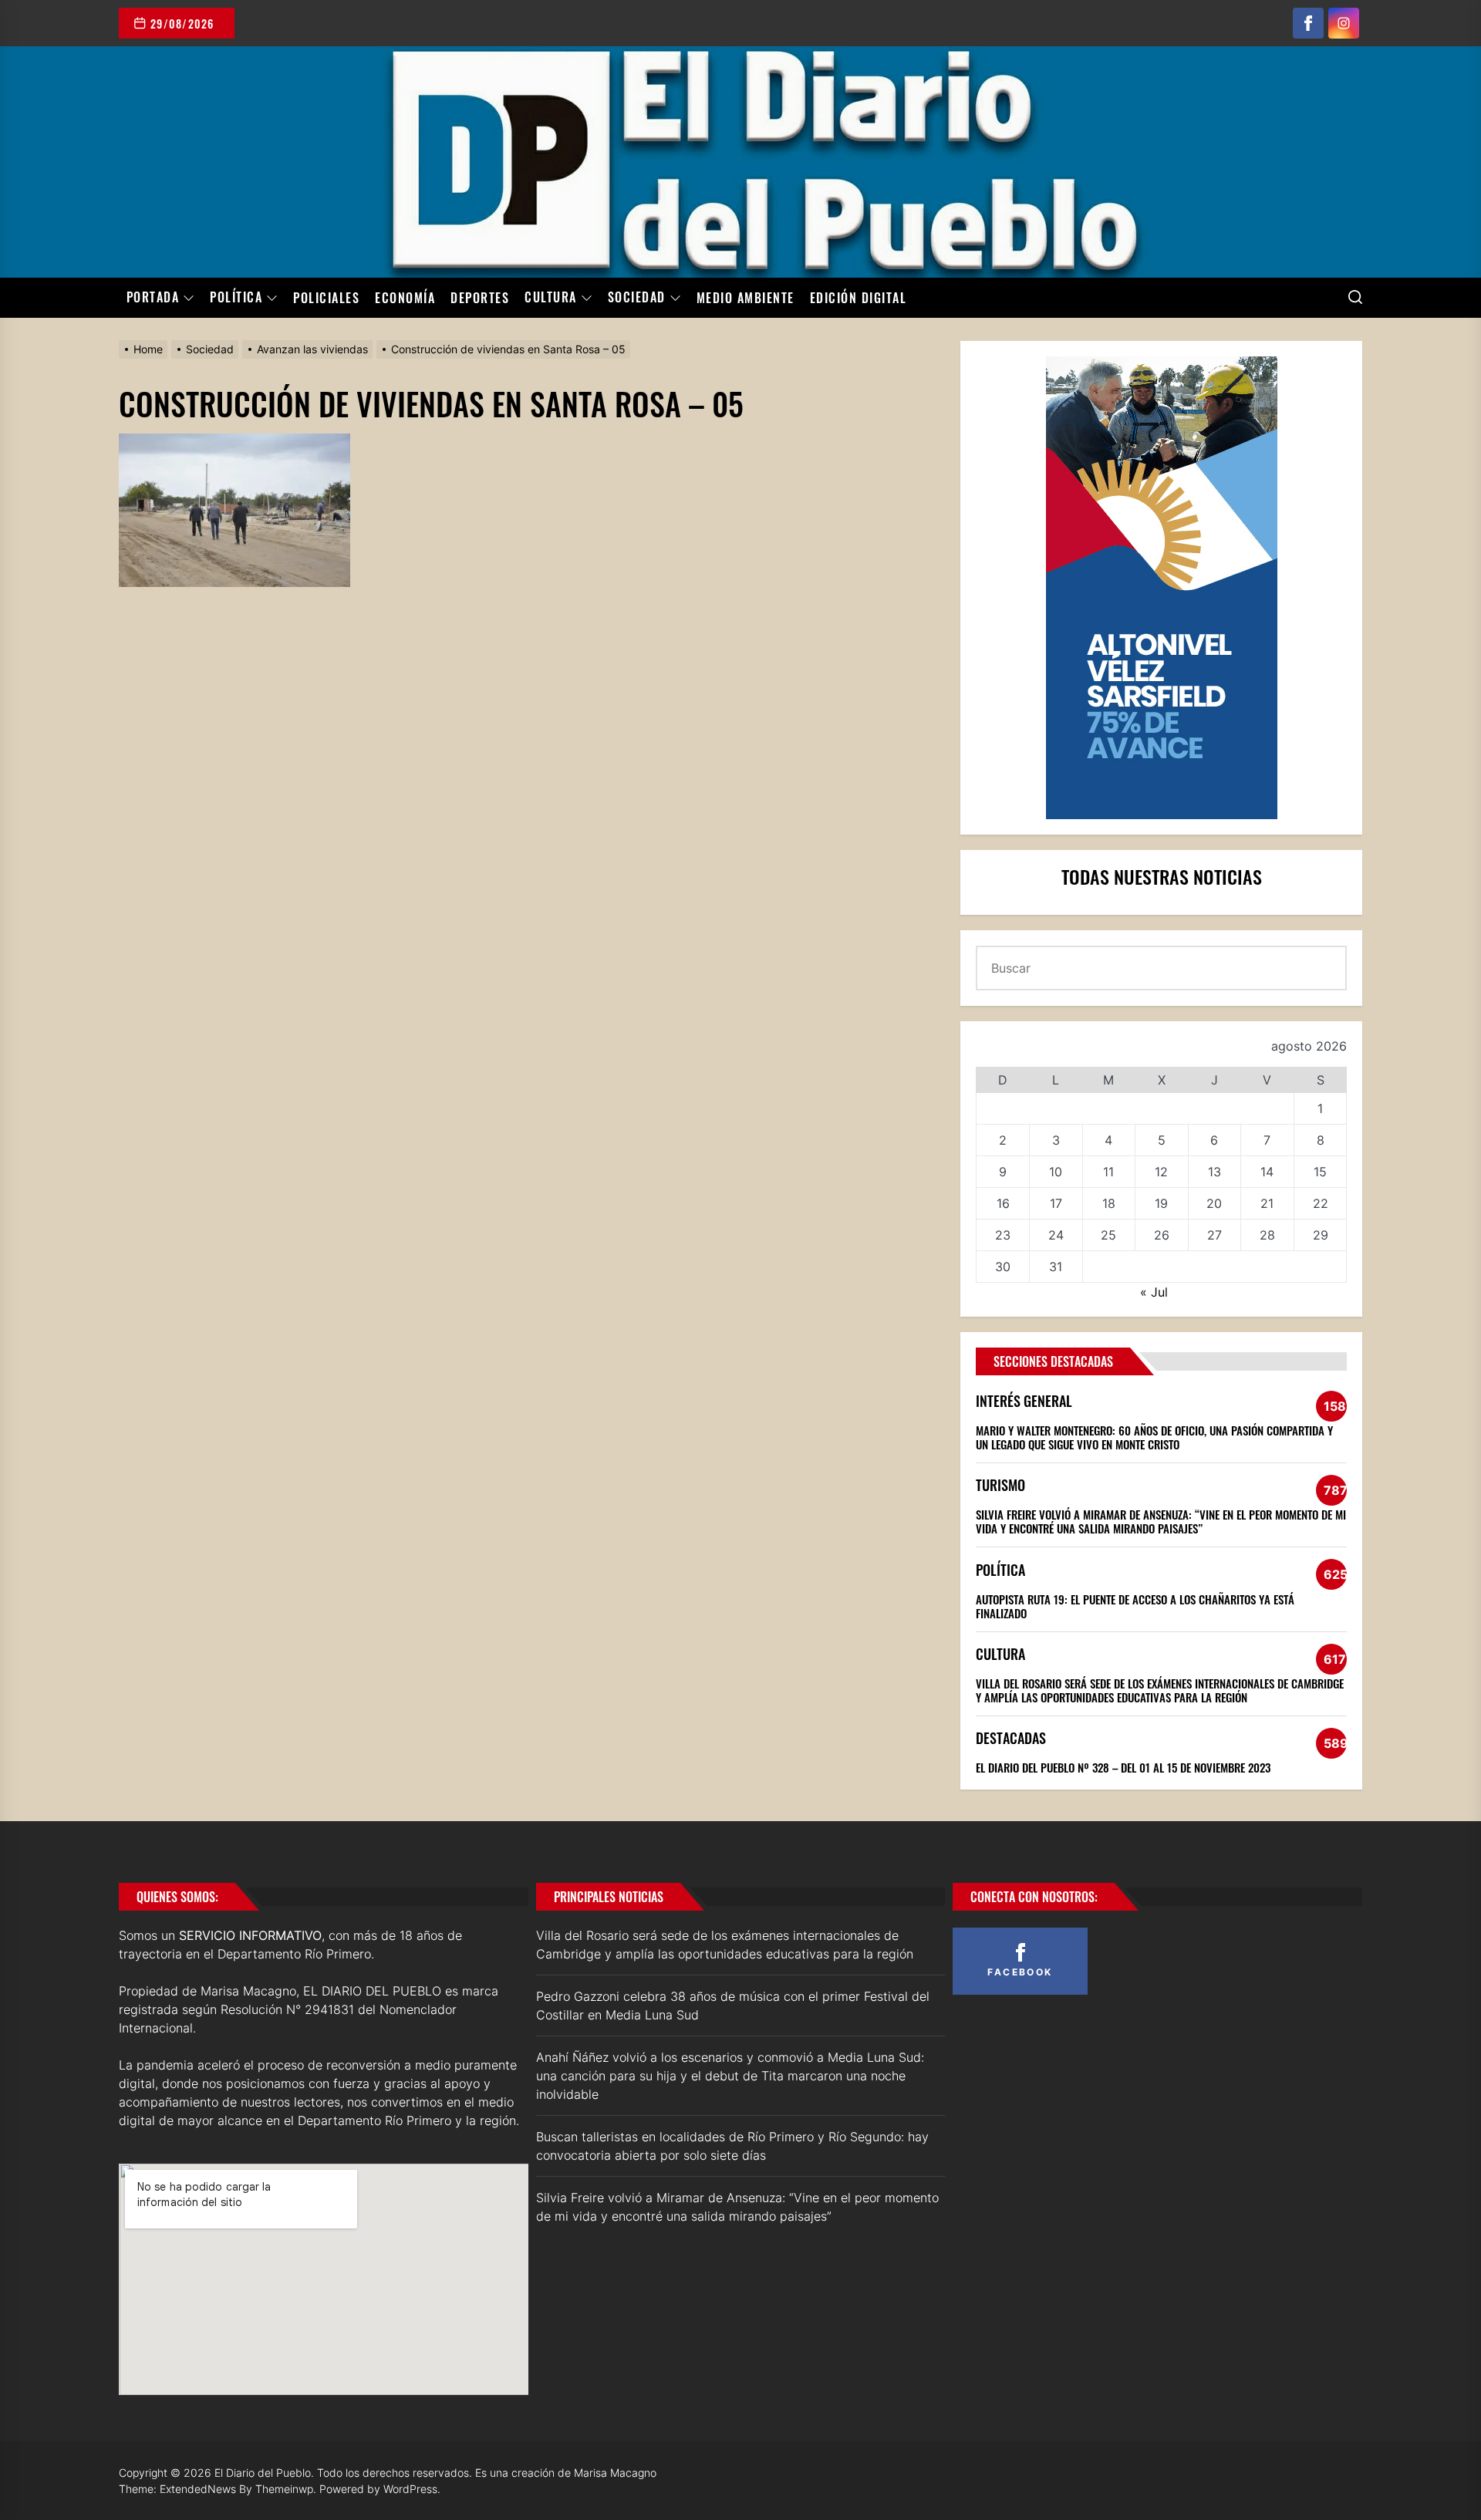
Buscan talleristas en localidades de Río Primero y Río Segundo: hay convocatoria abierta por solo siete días (732, 2146)
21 (1267, 1203)
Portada (153, 298)
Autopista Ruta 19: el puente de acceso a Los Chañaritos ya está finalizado (1135, 1606)
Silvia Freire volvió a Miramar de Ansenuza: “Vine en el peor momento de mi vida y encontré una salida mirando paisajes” (1161, 1521)
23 (1003, 1235)
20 (1214, 1203)
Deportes (480, 298)
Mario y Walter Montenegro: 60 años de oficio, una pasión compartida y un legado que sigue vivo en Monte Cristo (1154, 1437)
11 (1108, 1172)
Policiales (326, 298)
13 (1214, 1172)
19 (1161, 1203)
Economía (405, 298)
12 (1161, 1172)
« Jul (1154, 1292)
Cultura (551, 298)
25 (1108, 1235)
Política (236, 298)
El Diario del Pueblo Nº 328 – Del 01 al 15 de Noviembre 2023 (1123, 1767)
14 (1267, 1172)
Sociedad (637, 298)
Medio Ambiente (746, 298)
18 (1109, 1203)
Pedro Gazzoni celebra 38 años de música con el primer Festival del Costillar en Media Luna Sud (733, 2006)
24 (1056, 1235)
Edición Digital (859, 298)
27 (1214, 1235)
